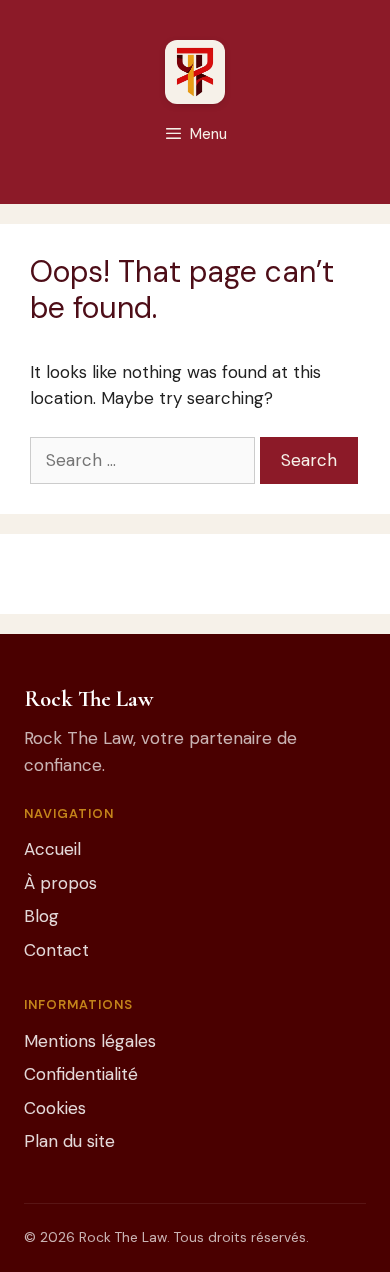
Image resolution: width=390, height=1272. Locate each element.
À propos (60, 883)
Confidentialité (81, 1074)
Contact (56, 950)
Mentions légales (90, 1041)
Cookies (55, 1108)
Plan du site (69, 1141)
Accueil (52, 849)
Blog (41, 916)
